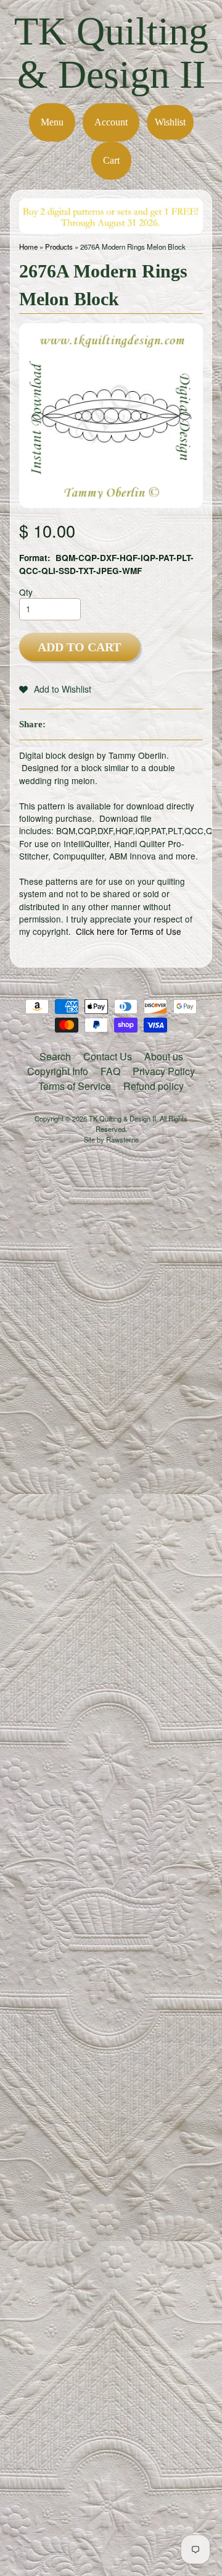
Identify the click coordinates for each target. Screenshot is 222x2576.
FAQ (110, 1071)
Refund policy (154, 1086)
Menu (52, 122)
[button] (55, 689)
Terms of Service (75, 1086)
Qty (26, 592)
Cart (111, 160)
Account (111, 122)
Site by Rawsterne (111, 1139)
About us (164, 1056)
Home (28, 247)
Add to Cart (79, 647)
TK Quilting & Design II (111, 53)
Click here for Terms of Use (129, 931)
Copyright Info (58, 1071)
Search (55, 1056)
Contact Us (108, 1056)
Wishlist (170, 122)
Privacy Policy (164, 1071)
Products (59, 247)
